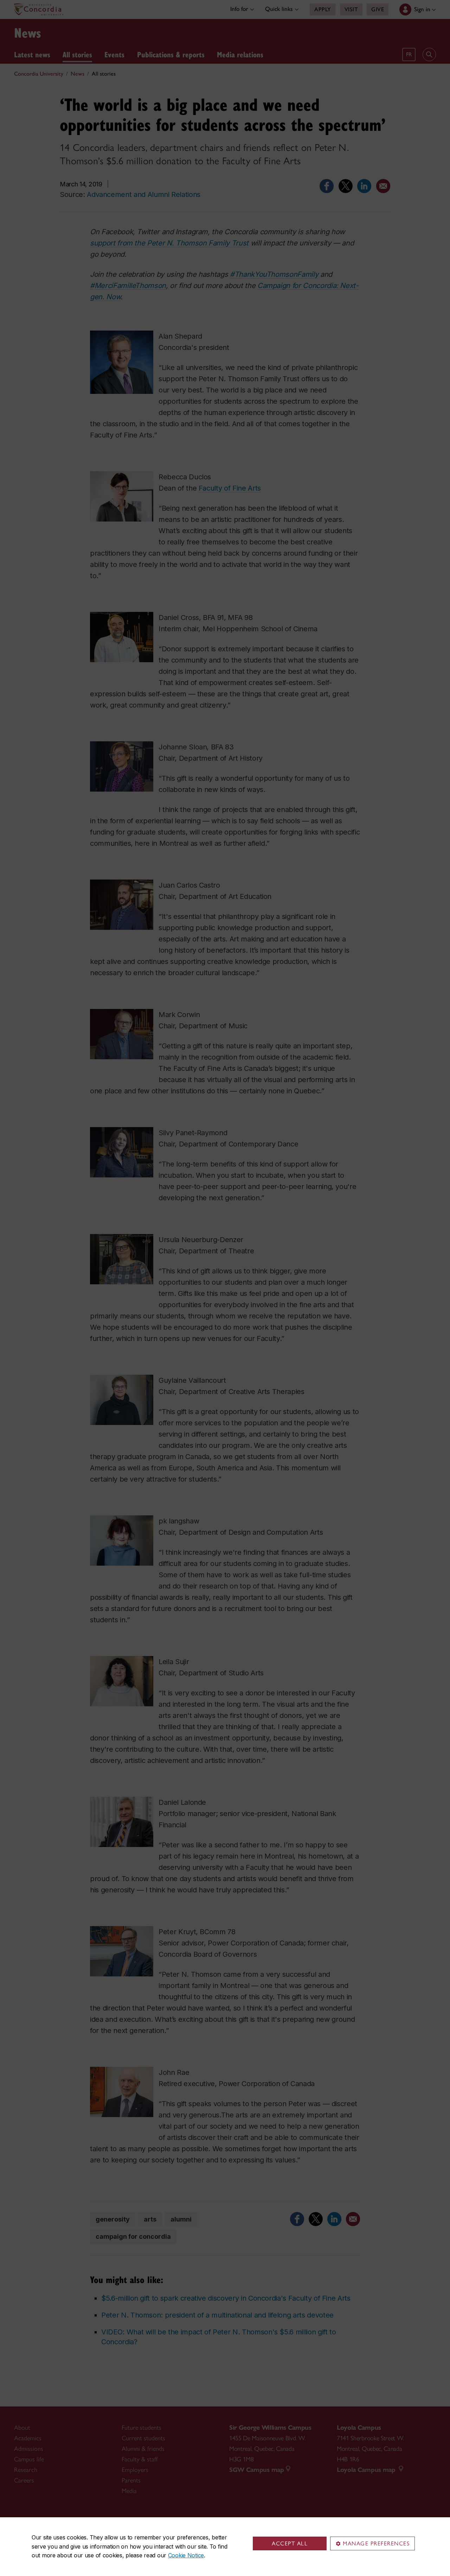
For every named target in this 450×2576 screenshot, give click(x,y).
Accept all (290, 2543)
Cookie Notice (186, 2555)
